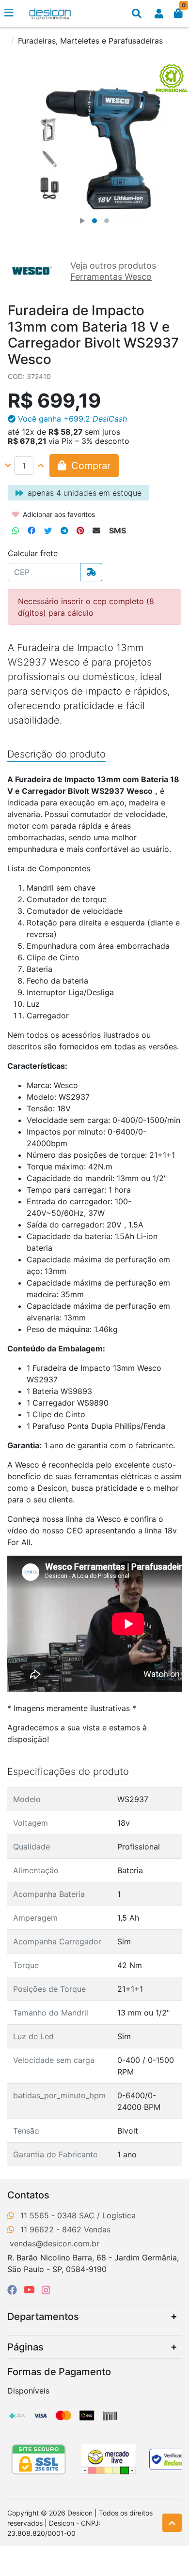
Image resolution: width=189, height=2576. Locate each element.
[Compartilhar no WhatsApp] (16, 530)
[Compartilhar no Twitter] (48, 530)
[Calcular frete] (91, 572)
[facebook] (14, 2290)
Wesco (109, 1519)
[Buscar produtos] (137, 14)
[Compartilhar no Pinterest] (80, 530)
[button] (159, 14)
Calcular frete (33, 553)
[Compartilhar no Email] (96, 530)
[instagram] (46, 2290)
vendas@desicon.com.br (55, 2243)
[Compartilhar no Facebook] (31, 530)
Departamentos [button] (43, 2317)
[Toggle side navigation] (10, 13)
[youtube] (31, 2290)
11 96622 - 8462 (51, 2229)
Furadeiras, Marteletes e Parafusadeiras (90, 41)
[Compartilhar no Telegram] (64, 530)
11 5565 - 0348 (48, 2215)
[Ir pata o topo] (172, 2523)
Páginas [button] (25, 2347)
